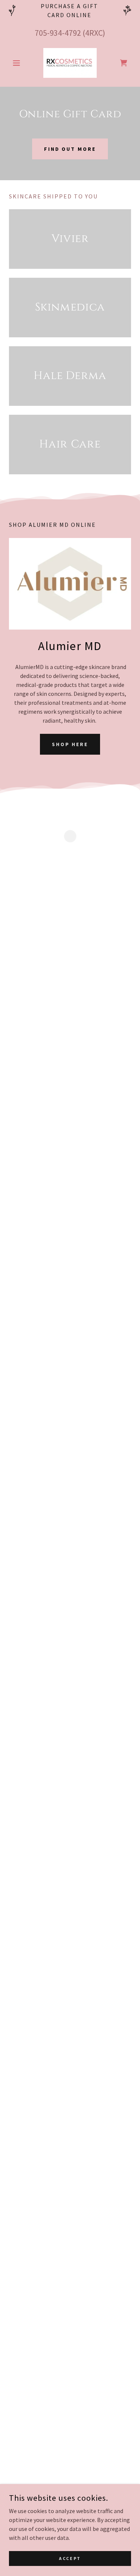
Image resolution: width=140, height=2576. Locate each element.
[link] (70, 63)
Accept (70, 2558)
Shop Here (70, 744)
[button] (18, 63)
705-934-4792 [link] (58, 33)
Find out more (70, 149)
